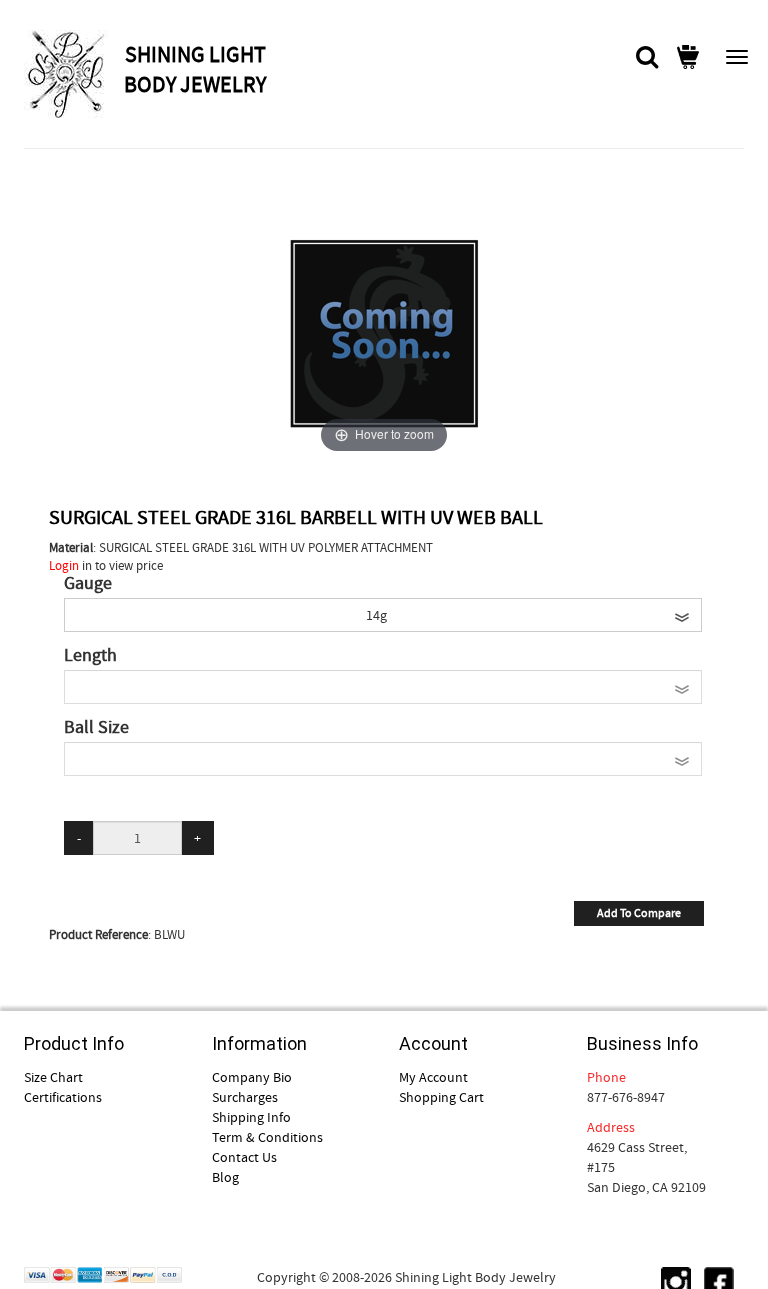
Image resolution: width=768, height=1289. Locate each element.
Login (64, 565)
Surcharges (245, 1097)
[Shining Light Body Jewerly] (71, 74)
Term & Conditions (267, 1137)
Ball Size (96, 728)
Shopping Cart (441, 1097)
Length (90, 656)
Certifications (63, 1097)
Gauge (88, 584)
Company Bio (252, 1077)
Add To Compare (639, 913)
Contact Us (244, 1157)
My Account (433, 1077)
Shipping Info (251, 1117)
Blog (225, 1177)
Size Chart (53, 1077)
